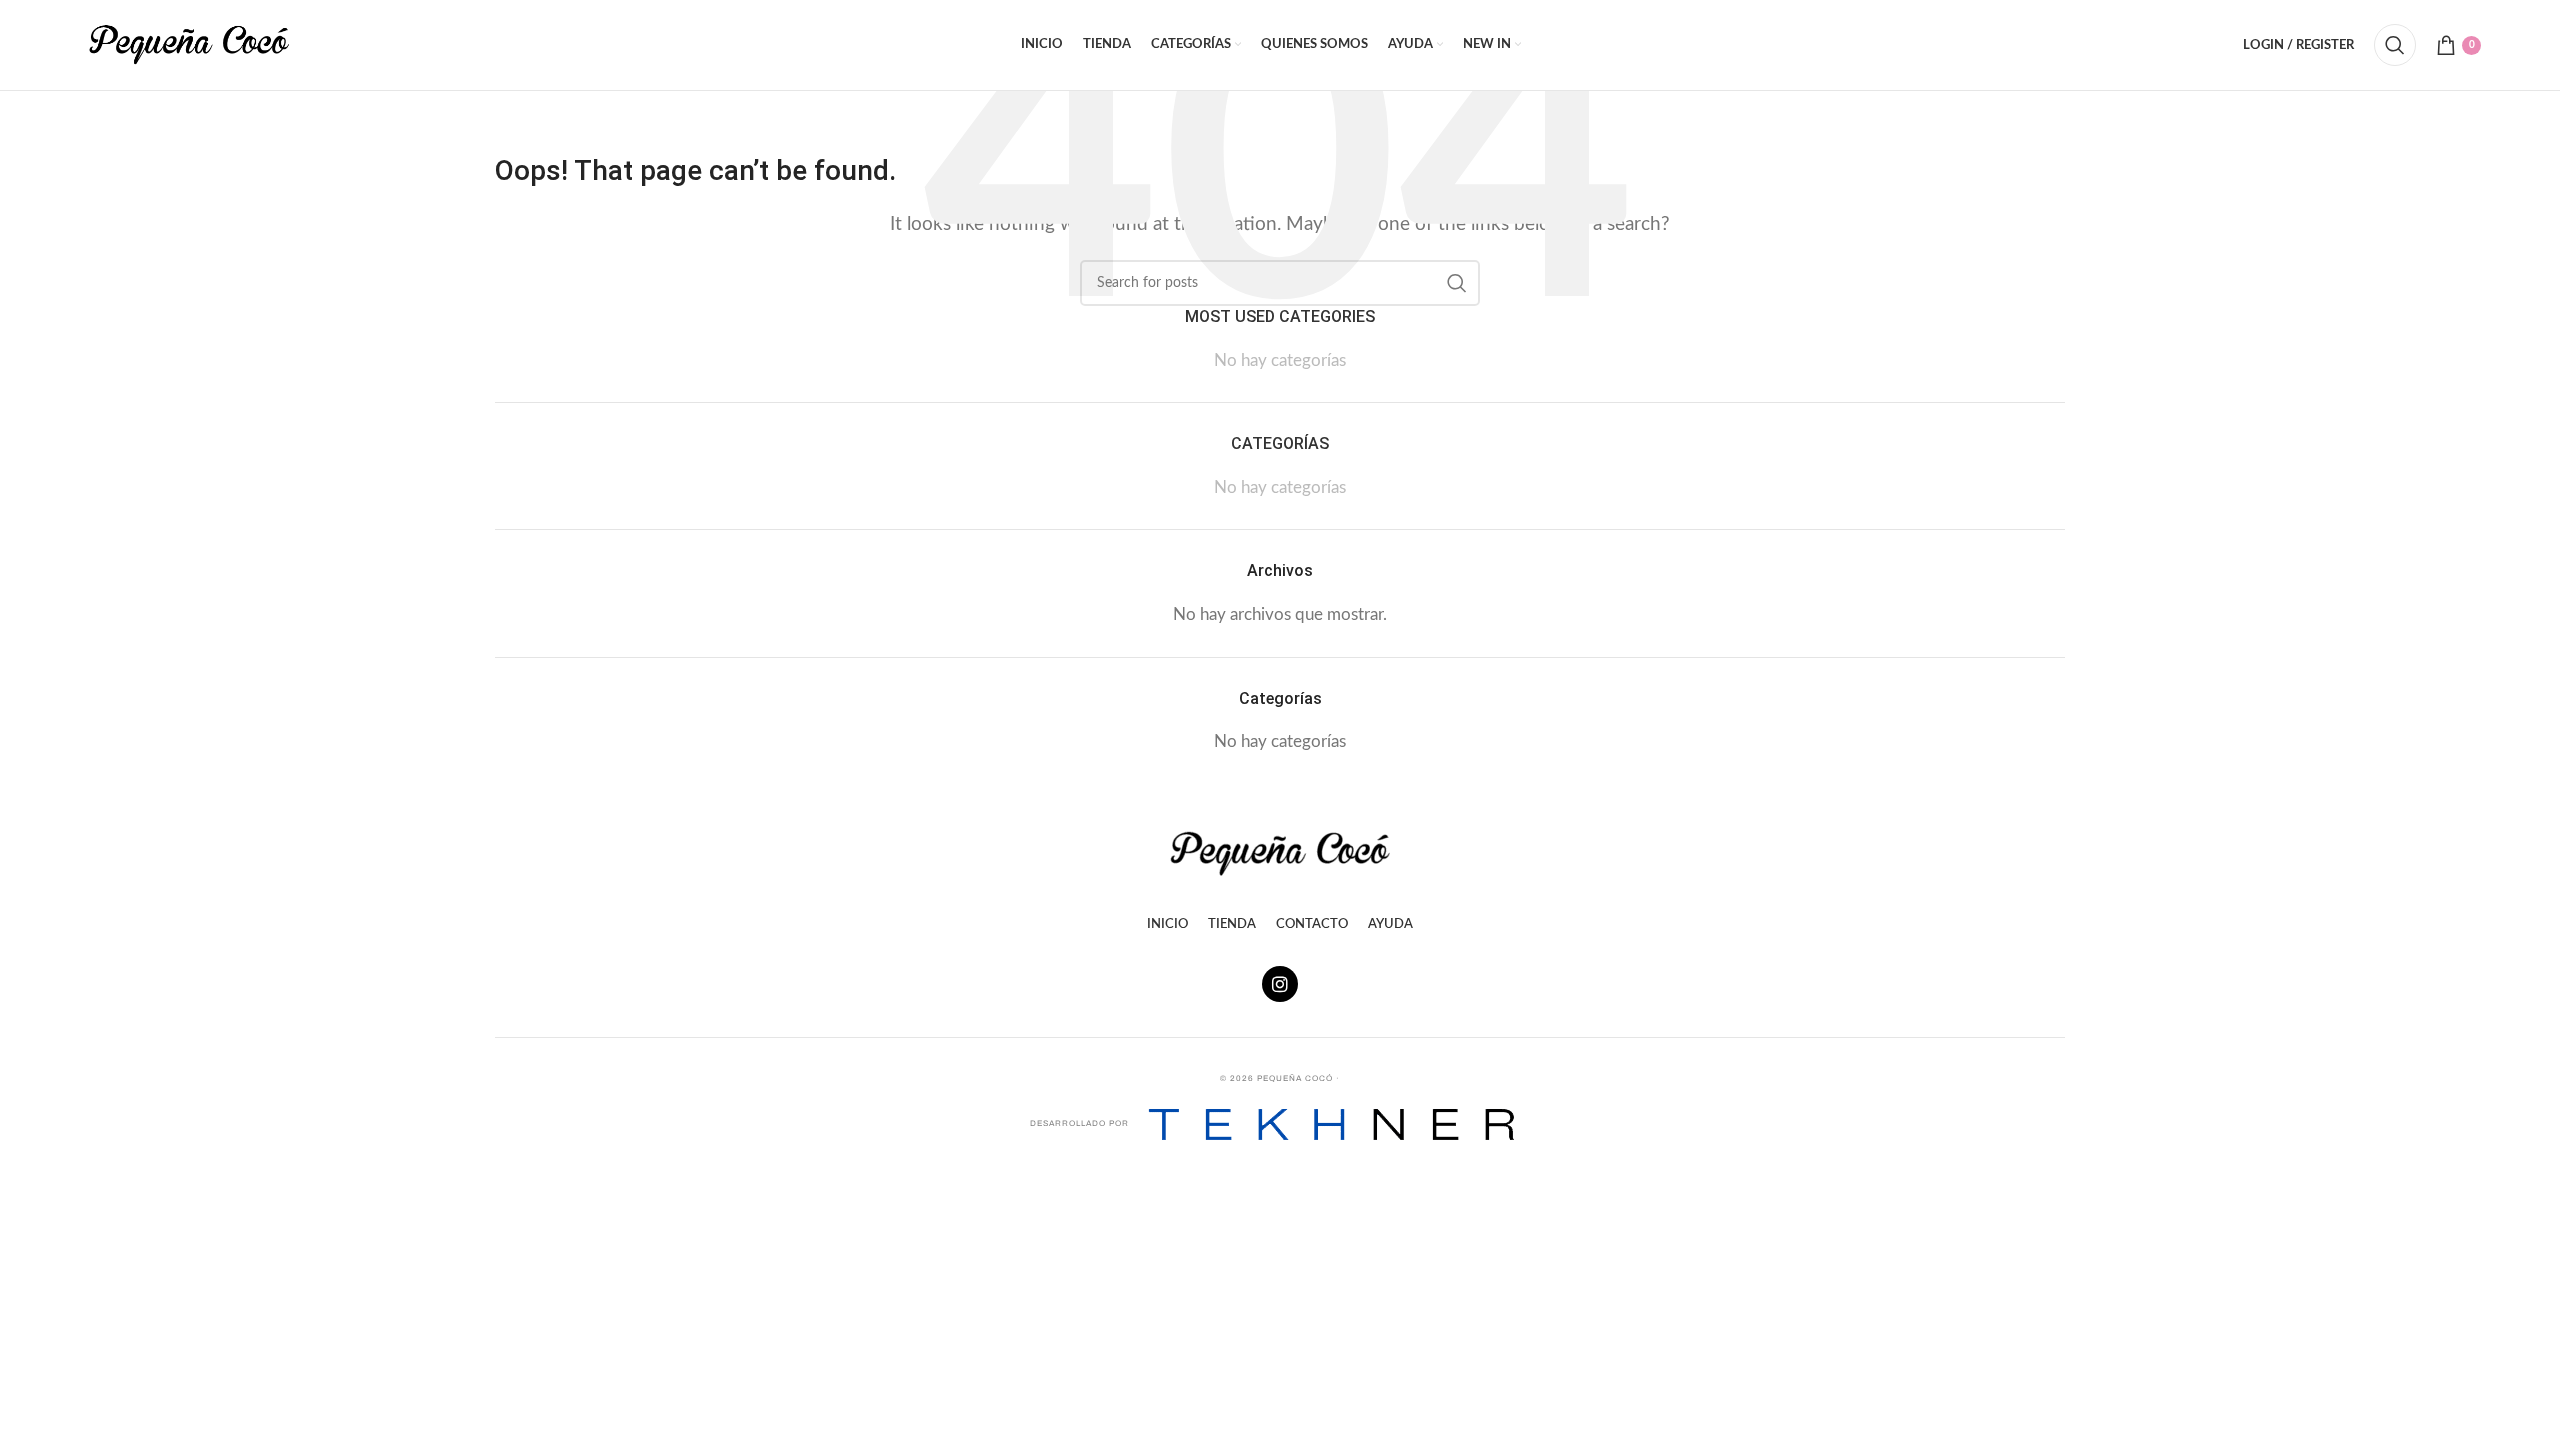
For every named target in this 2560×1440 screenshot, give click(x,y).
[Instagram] (1280, 984)
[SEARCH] (1457, 283)
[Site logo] (189, 43)
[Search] (2395, 45)
